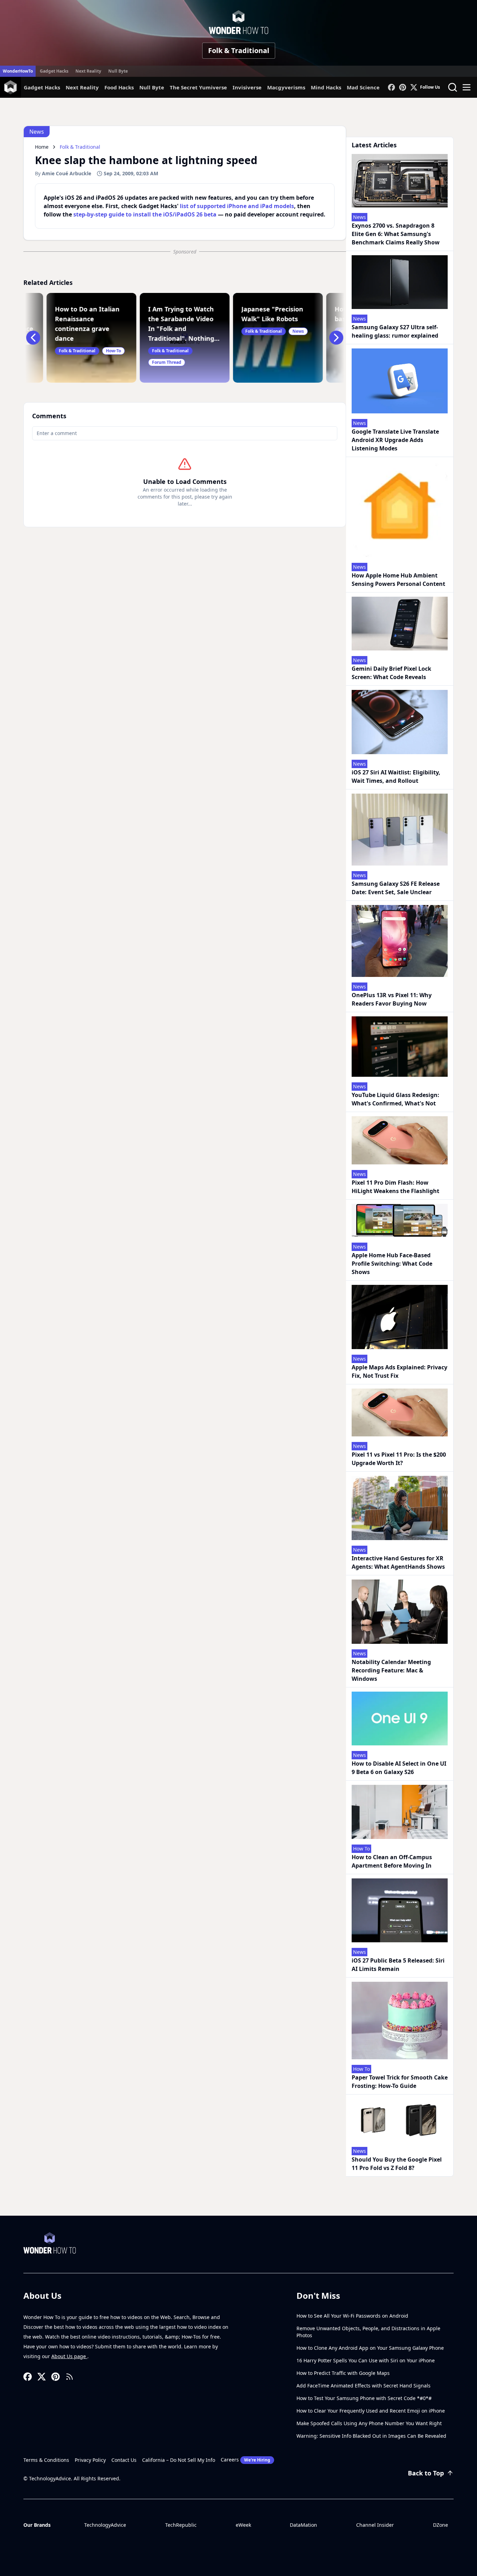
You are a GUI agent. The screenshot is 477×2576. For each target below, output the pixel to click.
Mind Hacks (326, 87)
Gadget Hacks (54, 71)
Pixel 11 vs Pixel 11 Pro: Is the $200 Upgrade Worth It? (399, 1459)
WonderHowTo (18, 71)
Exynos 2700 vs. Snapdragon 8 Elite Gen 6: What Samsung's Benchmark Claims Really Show (396, 234)
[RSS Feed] (69, 2377)
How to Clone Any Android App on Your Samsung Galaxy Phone (370, 2348)
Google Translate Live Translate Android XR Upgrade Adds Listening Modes (395, 440)
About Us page (69, 2356)
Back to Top (426, 2473)
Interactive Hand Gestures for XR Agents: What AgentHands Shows (398, 1562)
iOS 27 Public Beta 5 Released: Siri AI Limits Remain (398, 1965)
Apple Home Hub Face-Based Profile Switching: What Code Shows (392, 1264)
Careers (245, 2460)
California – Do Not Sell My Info (179, 2460)
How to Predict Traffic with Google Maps (343, 2373)
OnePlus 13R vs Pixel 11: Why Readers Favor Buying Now (392, 999)
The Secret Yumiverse (198, 87)
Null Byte (118, 71)
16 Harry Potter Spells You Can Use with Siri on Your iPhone (366, 2360)
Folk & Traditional (239, 50)
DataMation (303, 2525)
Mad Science (363, 87)
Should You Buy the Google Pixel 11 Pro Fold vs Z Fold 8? (397, 2164)
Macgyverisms (286, 87)
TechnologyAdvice (105, 2525)
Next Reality (88, 71)
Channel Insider (375, 2525)
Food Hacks (119, 87)
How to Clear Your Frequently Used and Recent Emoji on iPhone (371, 2411)
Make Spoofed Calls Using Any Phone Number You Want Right (369, 2423)
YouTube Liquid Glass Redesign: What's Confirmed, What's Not (395, 1099)
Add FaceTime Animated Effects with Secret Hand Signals (364, 2386)
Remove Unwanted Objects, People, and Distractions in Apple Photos (368, 2332)
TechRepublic (181, 2525)
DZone (441, 2525)
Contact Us (124, 2460)
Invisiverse (247, 87)
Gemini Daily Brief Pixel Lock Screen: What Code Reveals (391, 673)
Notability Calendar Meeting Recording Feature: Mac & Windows (391, 1670)
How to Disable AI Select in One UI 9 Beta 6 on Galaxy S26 (399, 1768)
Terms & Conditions (46, 2460)
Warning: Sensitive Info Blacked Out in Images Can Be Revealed (371, 2436)
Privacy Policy (90, 2460)
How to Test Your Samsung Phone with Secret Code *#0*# (364, 2398)
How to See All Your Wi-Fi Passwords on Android (352, 2316)
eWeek (243, 2525)
